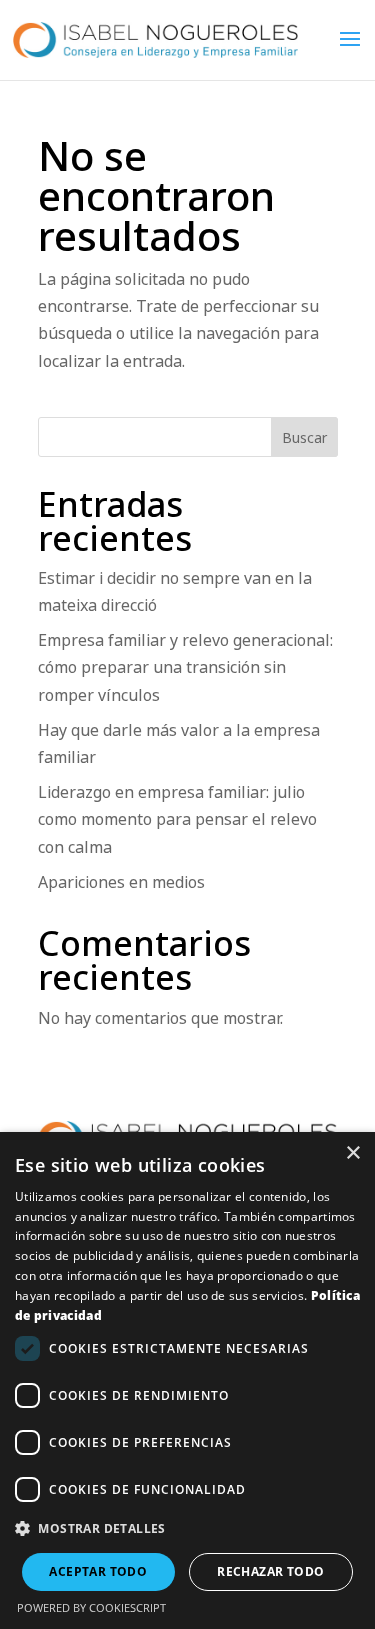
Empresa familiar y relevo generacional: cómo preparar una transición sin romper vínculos (185, 667)
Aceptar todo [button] (98, 1571)
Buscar (304, 437)
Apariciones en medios (121, 882)
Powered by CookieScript (91, 1607)
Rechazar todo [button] (270, 1571)
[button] (187, 1528)
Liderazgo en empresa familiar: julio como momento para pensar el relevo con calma (177, 819)
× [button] (352, 1153)
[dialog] (187, 1380)
